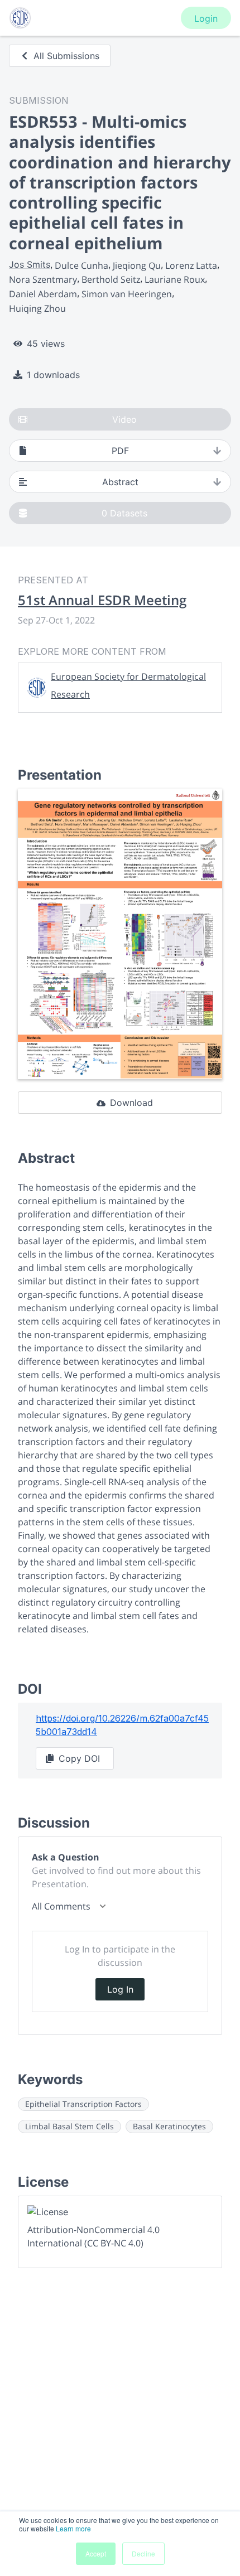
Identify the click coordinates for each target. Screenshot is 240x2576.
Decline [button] (143, 2553)
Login (206, 18)
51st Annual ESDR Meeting (102, 600)
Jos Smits (30, 264)
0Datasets (124, 513)
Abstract (120, 482)
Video (124, 419)
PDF (120, 451)
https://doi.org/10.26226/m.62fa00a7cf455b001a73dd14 (122, 1725)
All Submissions (66, 56)
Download (131, 1103)
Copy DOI (79, 1758)
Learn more (73, 2528)
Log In (120, 1989)
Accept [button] (96, 2553)
